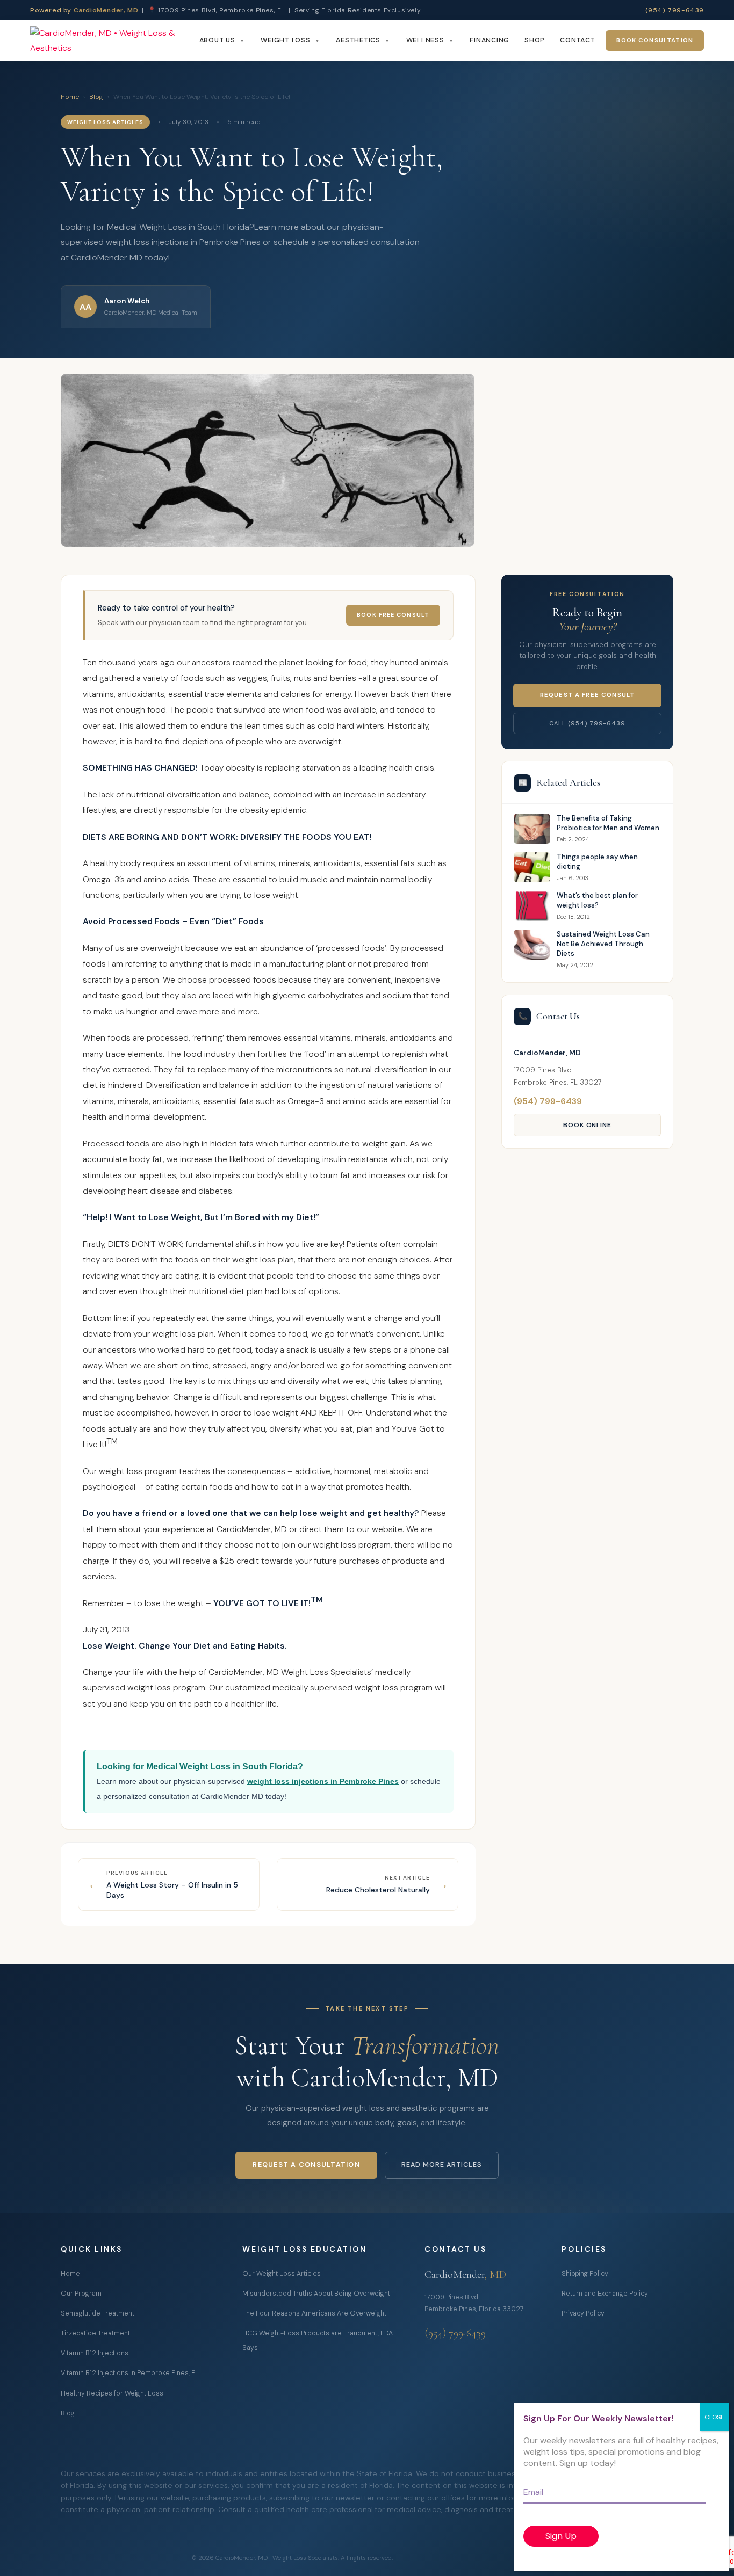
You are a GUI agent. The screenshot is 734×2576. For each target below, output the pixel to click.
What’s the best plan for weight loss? (597, 900)
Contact (577, 40)
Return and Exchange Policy (605, 2294)
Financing (490, 40)
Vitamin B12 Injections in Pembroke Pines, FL (130, 2373)
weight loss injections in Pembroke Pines (323, 1781)
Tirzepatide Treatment (95, 2333)
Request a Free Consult (587, 695)
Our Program (81, 2294)
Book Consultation (655, 41)
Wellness (425, 40)
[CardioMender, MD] (111, 41)
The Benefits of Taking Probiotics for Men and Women (608, 823)
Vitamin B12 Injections (95, 2353)
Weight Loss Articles (105, 122)
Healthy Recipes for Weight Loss (112, 2393)
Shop (535, 40)
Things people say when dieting (597, 862)
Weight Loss (285, 40)
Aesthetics (358, 40)
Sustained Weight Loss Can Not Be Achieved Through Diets (603, 944)
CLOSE (714, 2417)
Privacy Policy (583, 2313)
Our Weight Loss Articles (282, 2274)
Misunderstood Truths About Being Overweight (316, 2294)
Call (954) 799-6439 (587, 723)
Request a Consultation (306, 2165)
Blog (96, 97)
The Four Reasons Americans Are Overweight (314, 2313)
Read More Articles (442, 2165)
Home (70, 97)
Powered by (84, 10)
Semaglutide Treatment (98, 2313)
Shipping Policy (585, 2274)
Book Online (588, 1125)
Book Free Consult (393, 615)
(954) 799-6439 (675, 10)
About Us (217, 40)
